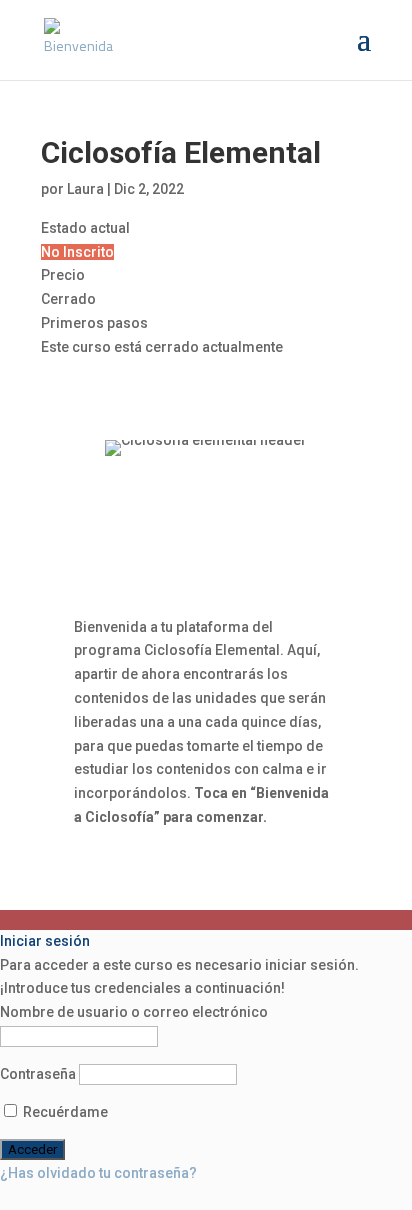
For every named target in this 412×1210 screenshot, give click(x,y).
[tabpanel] (206, 635)
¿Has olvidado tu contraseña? (98, 1173)
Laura (85, 189)
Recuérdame (64, 1112)
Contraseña (38, 1074)
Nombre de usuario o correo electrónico (134, 1012)
